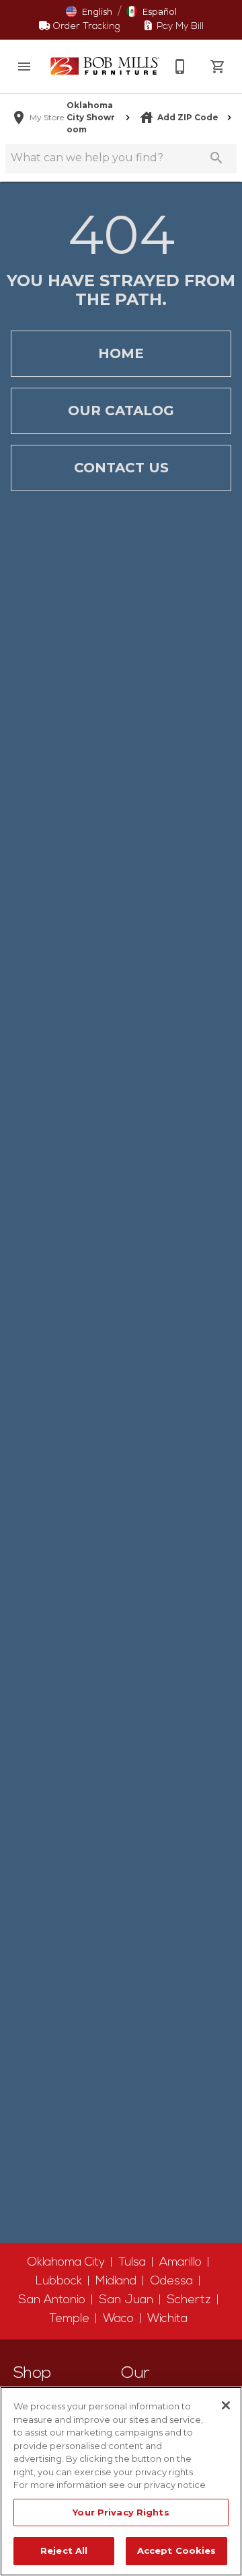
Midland (116, 2281)
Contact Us (121, 468)
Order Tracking (85, 27)
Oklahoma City (66, 2263)
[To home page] (105, 66)
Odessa (171, 2281)
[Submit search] (216, 158)
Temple (69, 2319)
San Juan (126, 2300)
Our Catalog (121, 411)
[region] (121, 2481)
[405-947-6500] (180, 67)
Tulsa (132, 2263)
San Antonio (52, 2300)
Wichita (167, 2319)
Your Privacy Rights (121, 2512)
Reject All (64, 2550)
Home (121, 353)
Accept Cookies (177, 2550)
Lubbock (59, 2281)
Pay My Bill (179, 27)
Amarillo (180, 2263)
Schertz (189, 2300)
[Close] (226, 2405)
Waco (118, 2319)
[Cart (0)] (218, 67)
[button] (24, 67)
